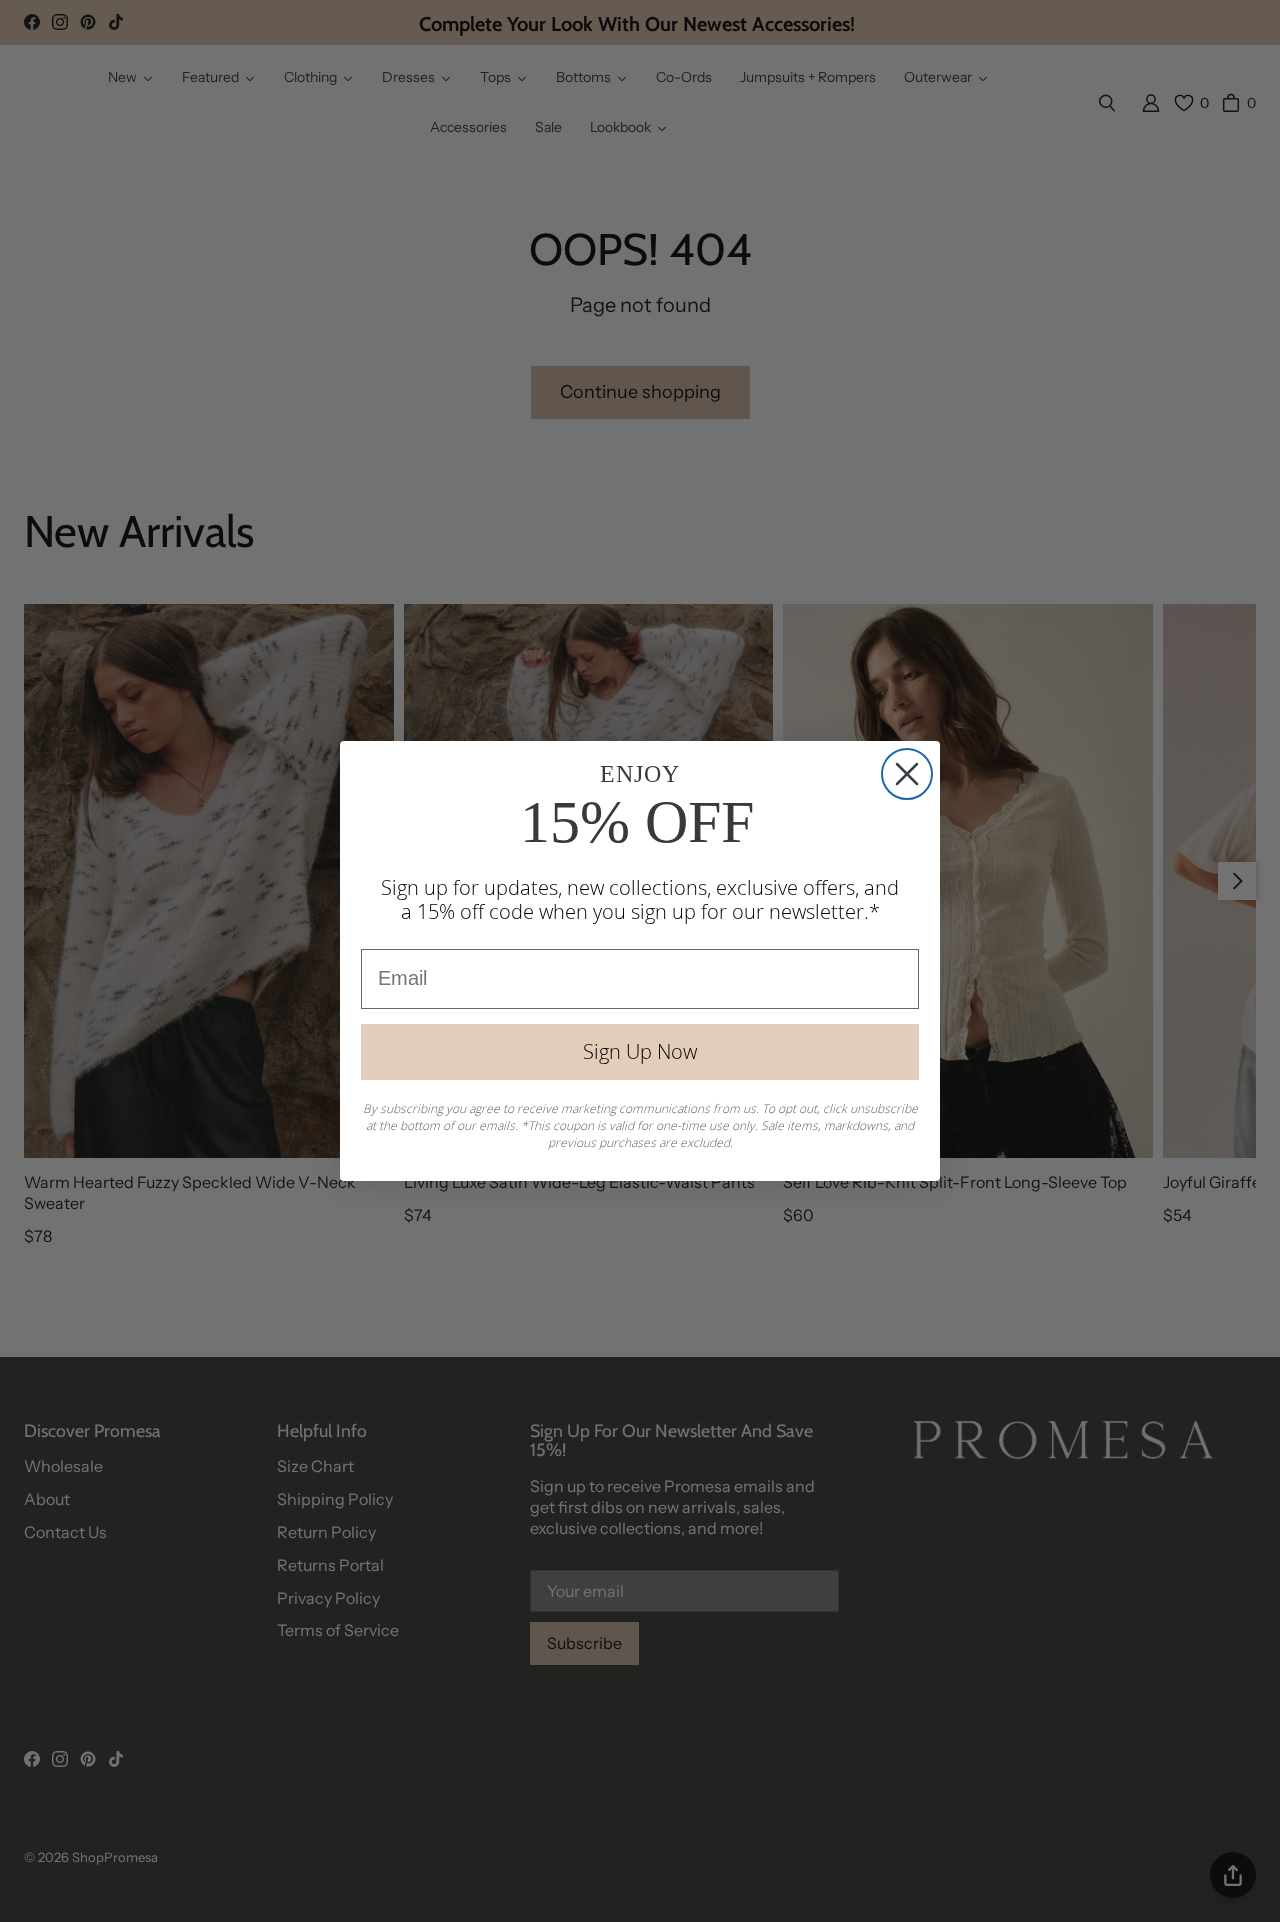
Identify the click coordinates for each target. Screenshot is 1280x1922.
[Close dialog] (907, 774)
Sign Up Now (640, 1051)
